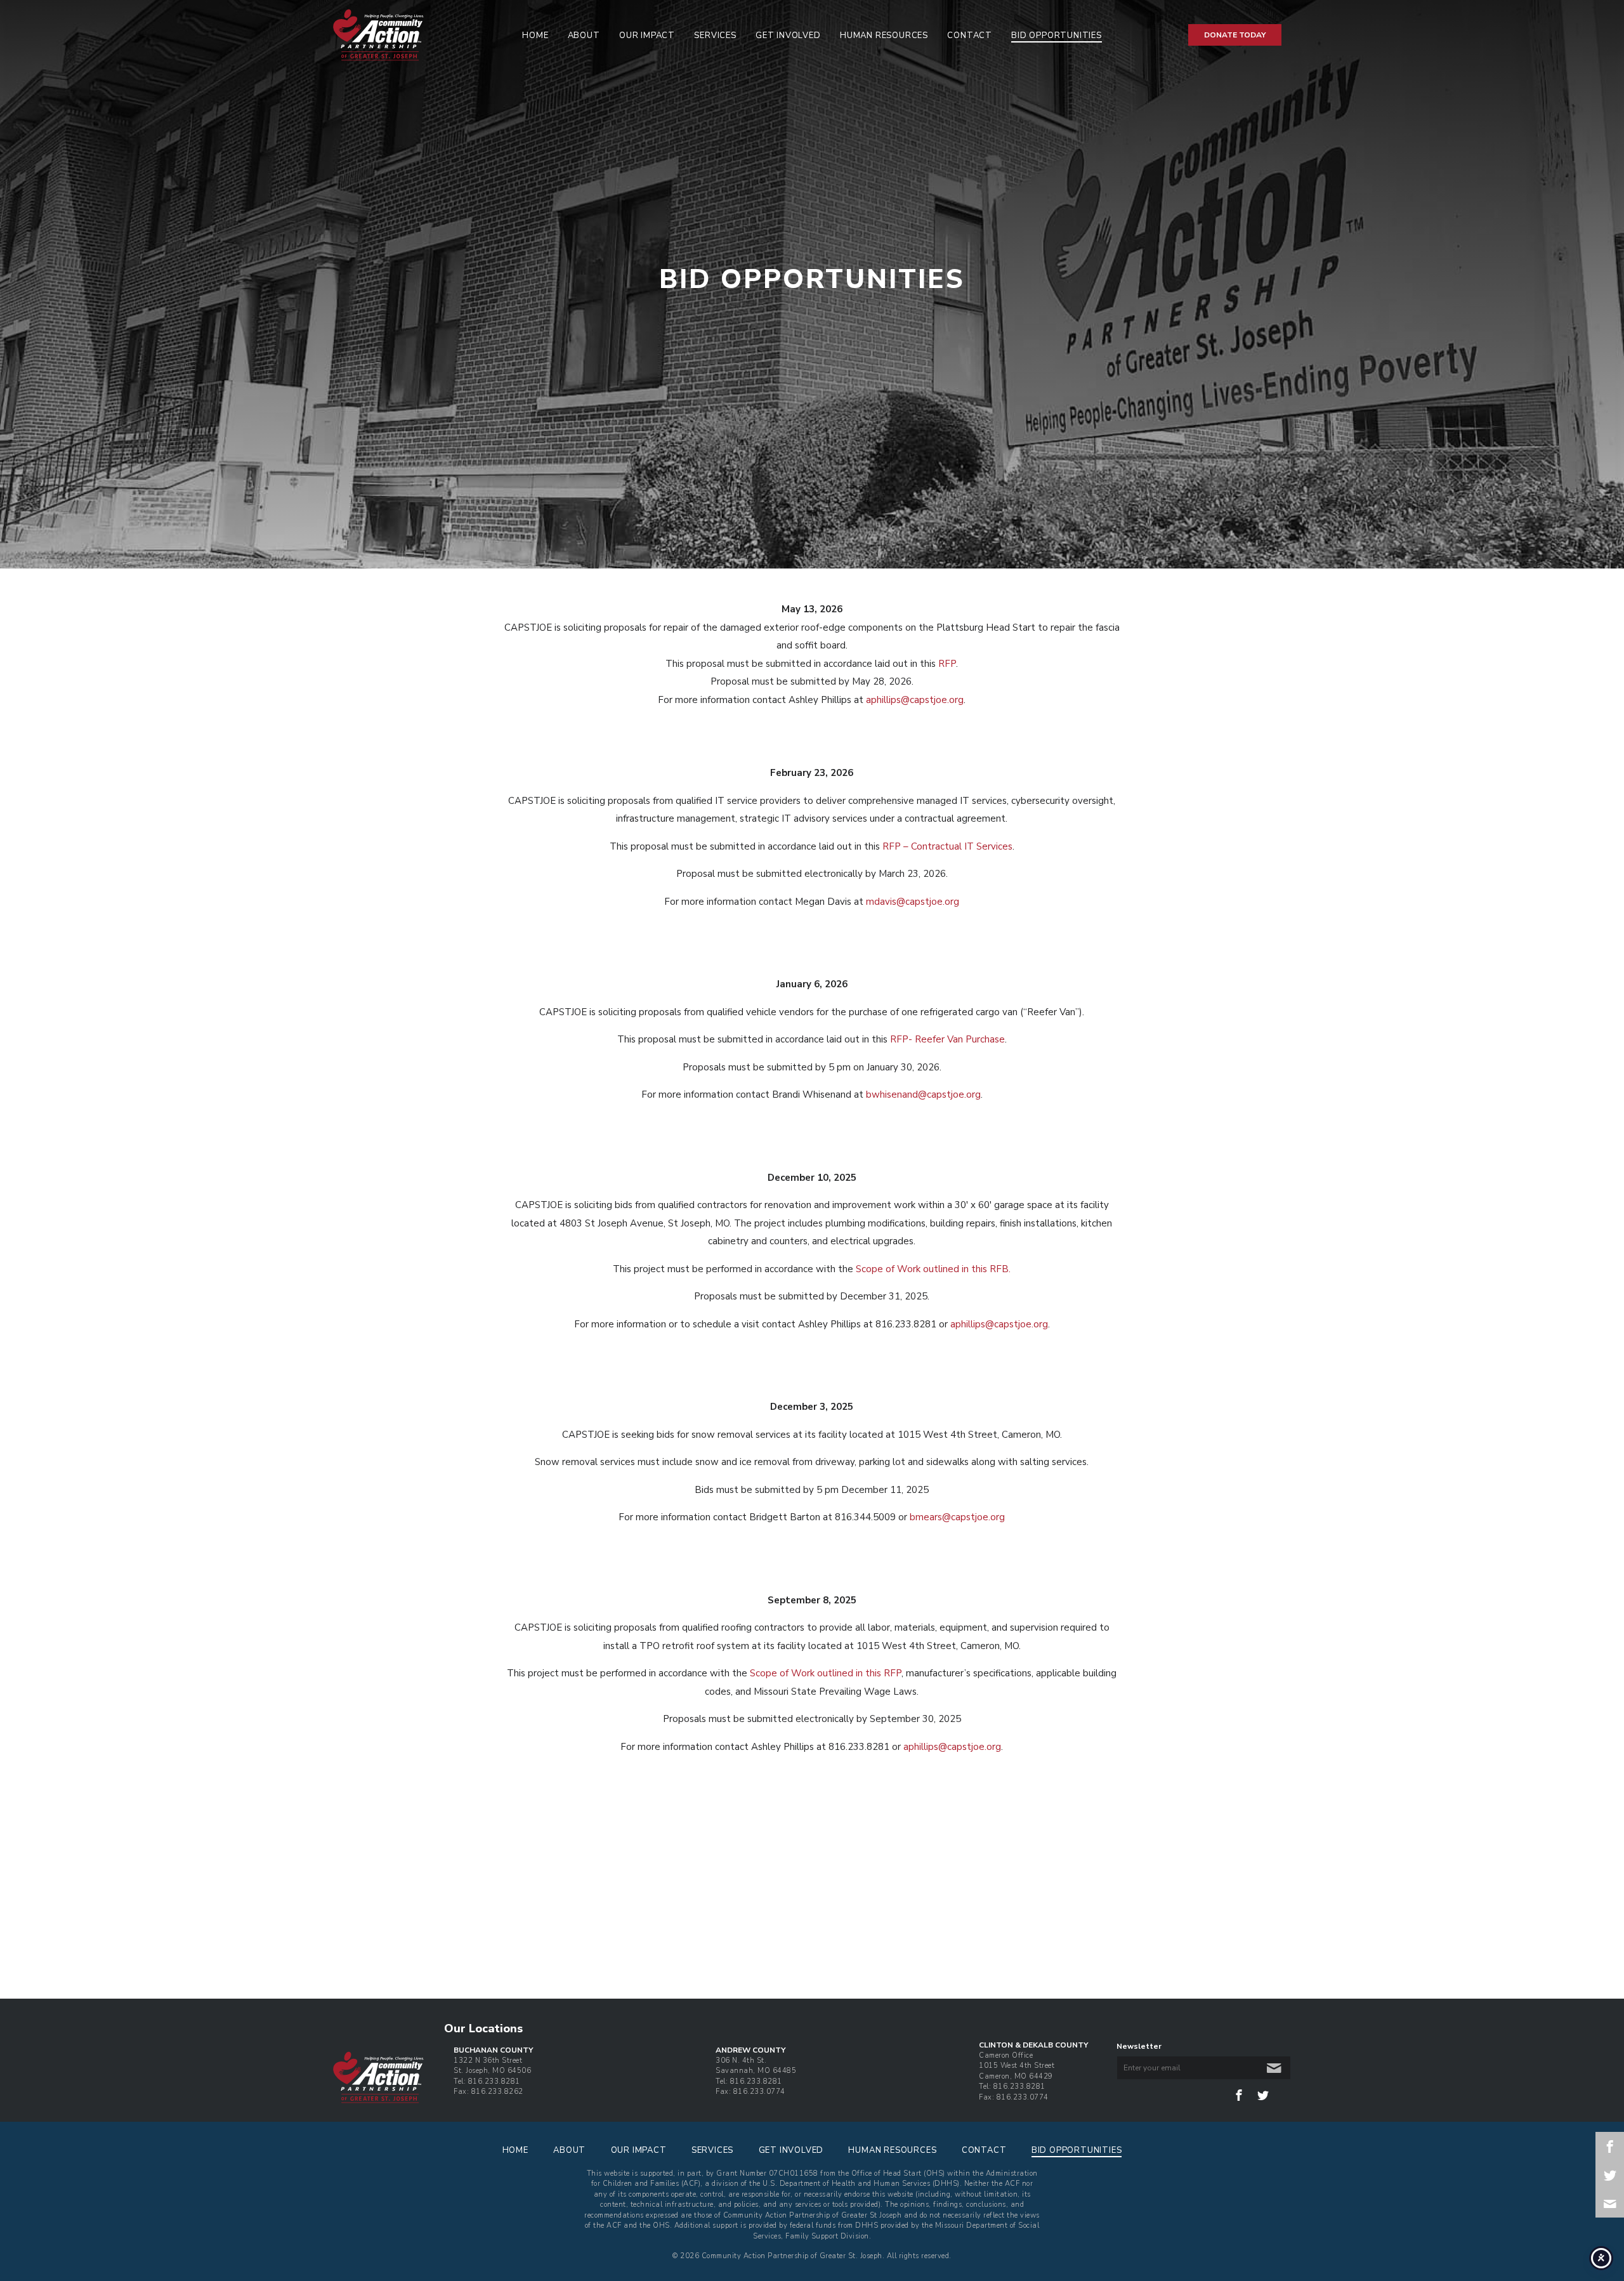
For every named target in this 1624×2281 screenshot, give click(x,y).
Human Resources (884, 36)
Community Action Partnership (413, 35)
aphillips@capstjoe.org (915, 700)
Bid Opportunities (1057, 36)
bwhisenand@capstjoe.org (923, 1094)
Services (715, 36)
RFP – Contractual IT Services (947, 846)
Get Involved (788, 36)
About (584, 36)
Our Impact (647, 36)
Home (535, 36)
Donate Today (1235, 35)
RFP (947, 664)
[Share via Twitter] (1610, 2175)
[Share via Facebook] (1610, 2146)
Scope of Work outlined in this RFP (826, 1673)
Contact (970, 36)
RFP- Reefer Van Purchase (947, 1039)
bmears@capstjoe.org (957, 1517)
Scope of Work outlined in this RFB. (933, 1269)
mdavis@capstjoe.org (913, 902)
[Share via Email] (1610, 2203)
